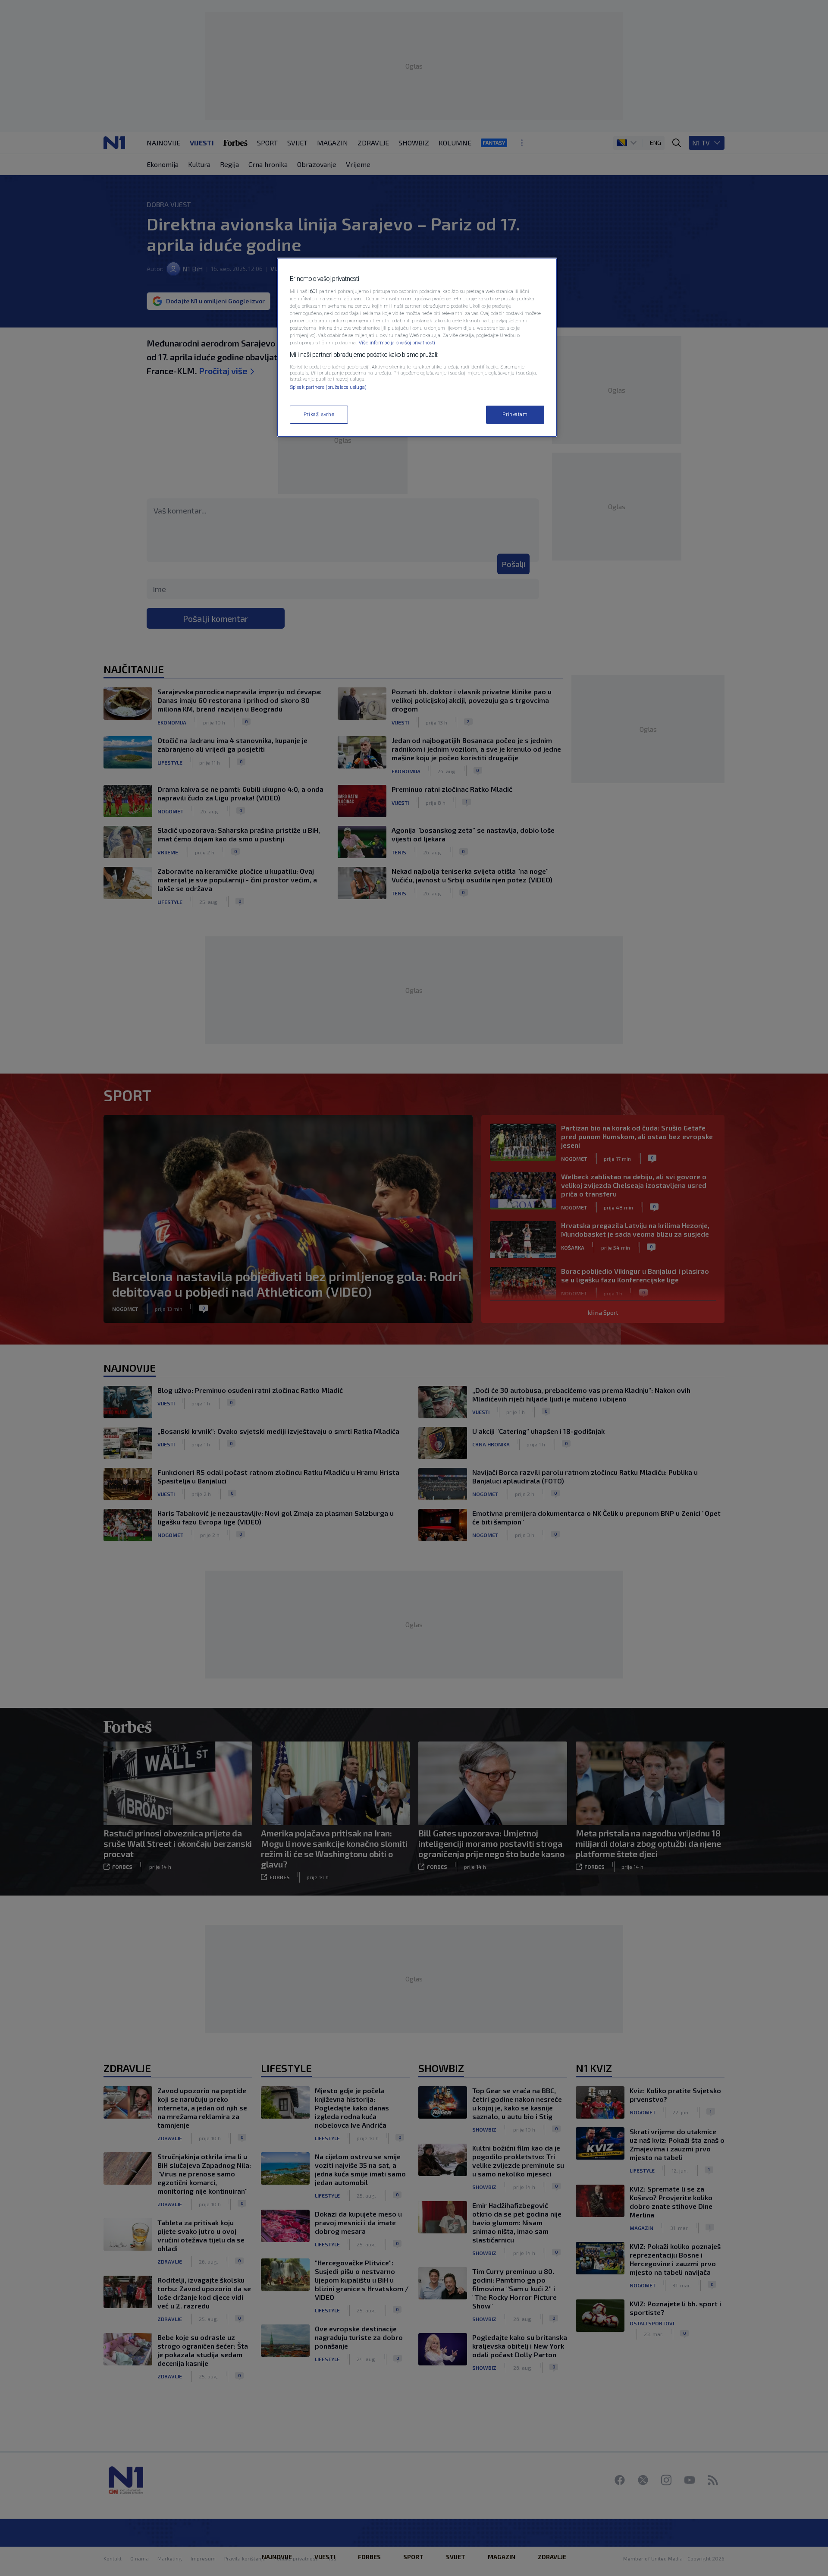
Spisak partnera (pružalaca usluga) (328, 387)
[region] (417, 347)
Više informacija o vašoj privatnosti (397, 343)
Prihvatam (515, 414)
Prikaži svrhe (319, 414)
